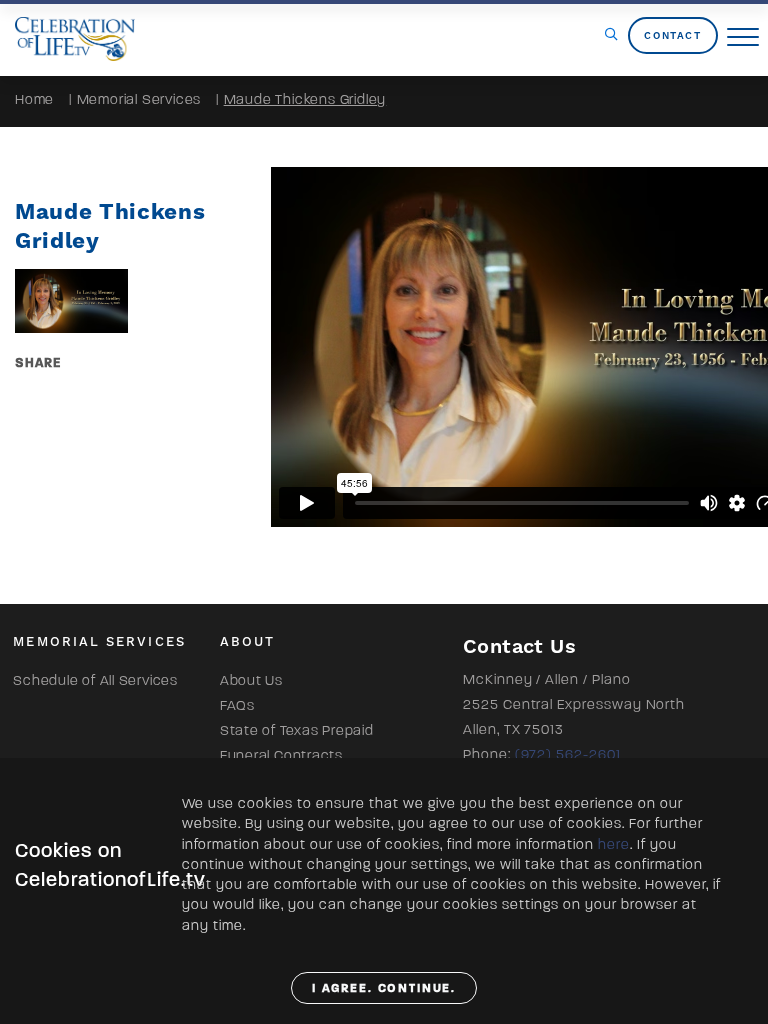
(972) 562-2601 (568, 754)
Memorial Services (139, 99)
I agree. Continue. (384, 988)
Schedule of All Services (95, 680)
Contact (672, 35)
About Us (251, 680)
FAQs (237, 705)
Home (34, 99)
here (614, 844)
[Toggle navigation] (743, 38)
